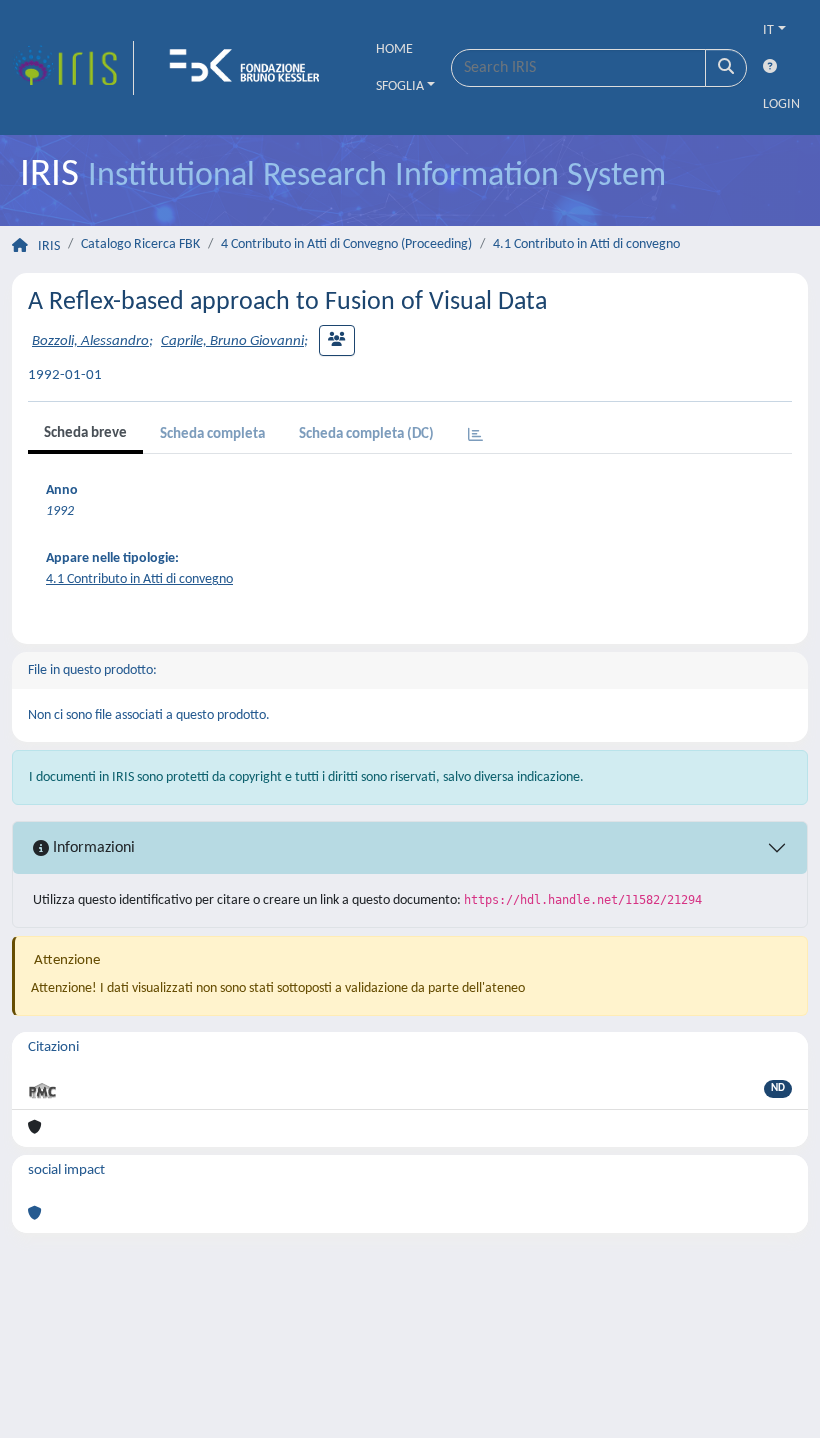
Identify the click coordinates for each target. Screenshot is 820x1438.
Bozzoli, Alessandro (90, 341)
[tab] (475, 436)
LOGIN (781, 104)
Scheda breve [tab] (85, 433)
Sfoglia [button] (400, 86)
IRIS (49, 246)
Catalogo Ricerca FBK (140, 244)
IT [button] (768, 30)
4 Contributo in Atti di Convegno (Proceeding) (346, 244)
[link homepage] (73, 68)
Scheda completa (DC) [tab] (366, 434)
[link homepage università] (251, 68)
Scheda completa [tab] (212, 434)
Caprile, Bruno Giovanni (232, 341)
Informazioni (92, 848)
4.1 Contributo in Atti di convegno (586, 244)
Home (394, 49)
